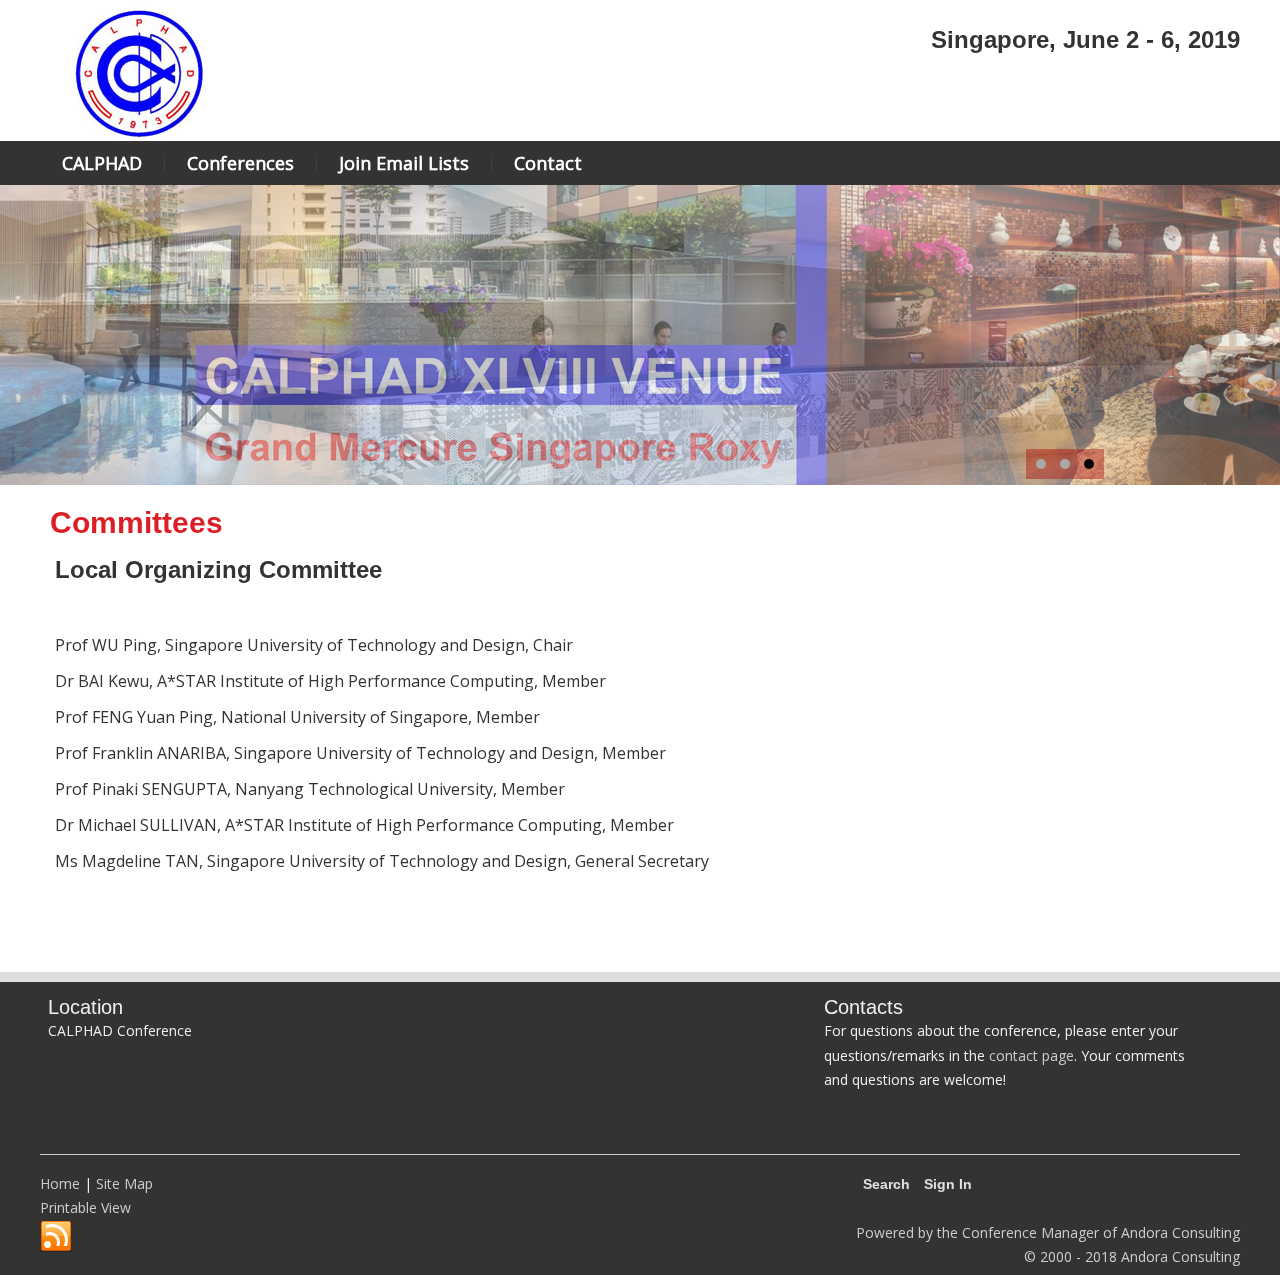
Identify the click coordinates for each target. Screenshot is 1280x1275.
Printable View (85, 1207)
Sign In (948, 1184)
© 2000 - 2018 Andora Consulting (1132, 1256)
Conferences (240, 163)
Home (60, 1183)
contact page (1031, 1055)
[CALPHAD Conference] (139, 137)
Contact (548, 163)
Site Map (124, 1183)
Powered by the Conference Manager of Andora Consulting (1048, 1232)
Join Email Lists (404, 163)
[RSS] (56, 1237)
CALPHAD (102, 163)
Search (886, 1184)
